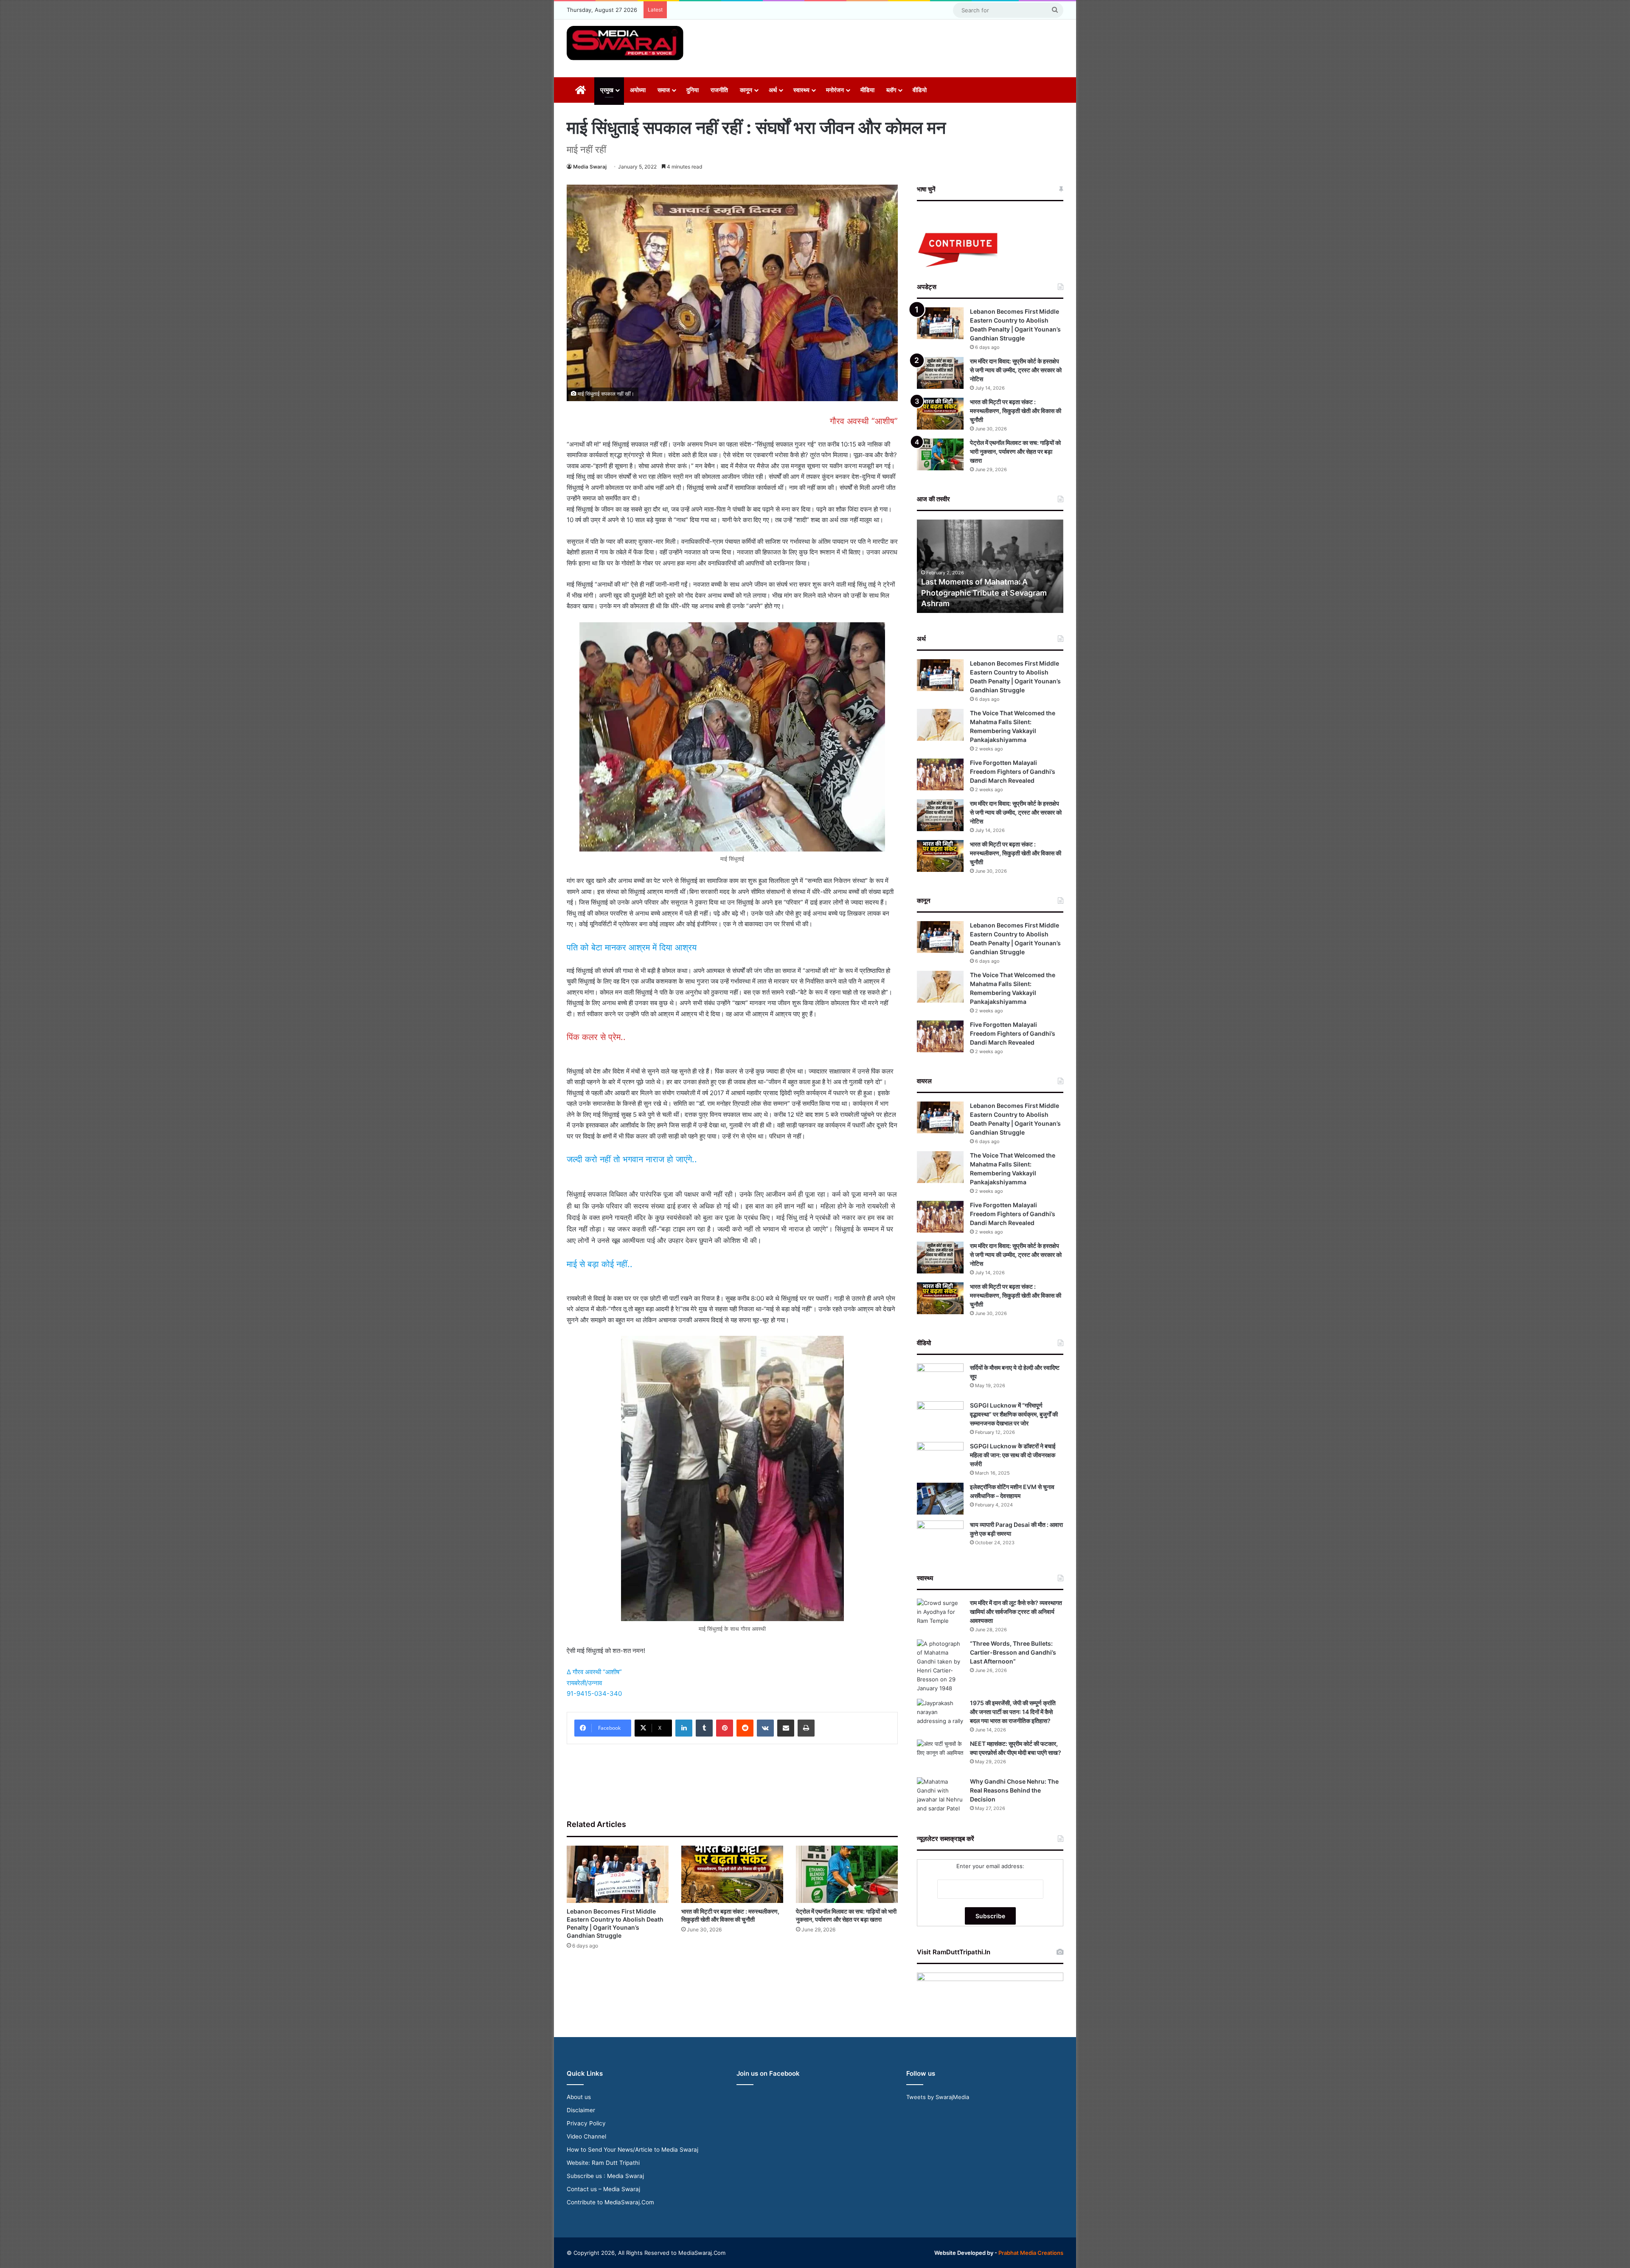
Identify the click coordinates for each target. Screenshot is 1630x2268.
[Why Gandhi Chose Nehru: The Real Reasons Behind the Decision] (940, 1795)
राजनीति (719, 90)
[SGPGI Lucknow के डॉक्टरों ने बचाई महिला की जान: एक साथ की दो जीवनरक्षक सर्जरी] (940, 1458)
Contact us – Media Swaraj (603, 2189)
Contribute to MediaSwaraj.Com (610, 2202)
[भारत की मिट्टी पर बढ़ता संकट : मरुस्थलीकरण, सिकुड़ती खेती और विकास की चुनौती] (732, 1874)
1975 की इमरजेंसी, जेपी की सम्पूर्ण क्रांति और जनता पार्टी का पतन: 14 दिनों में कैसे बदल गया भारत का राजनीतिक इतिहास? (1013, 1712)
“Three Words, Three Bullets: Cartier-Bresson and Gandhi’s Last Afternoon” (1013, 1652)
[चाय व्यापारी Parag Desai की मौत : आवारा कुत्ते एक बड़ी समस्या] (940, 1536)
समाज (664, 90)
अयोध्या (638, 90)
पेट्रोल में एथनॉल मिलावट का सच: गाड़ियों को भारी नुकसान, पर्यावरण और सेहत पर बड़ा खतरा (1015, 451)
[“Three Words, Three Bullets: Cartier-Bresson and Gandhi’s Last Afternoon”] (940, 1666)
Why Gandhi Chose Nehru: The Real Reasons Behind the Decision (1014, 1790)
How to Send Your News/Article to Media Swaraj (632, 2150)
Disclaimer (581, 2110)
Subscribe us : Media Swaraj (605, 2176)
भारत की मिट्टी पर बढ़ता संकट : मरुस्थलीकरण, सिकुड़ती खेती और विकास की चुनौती (1016, 411)
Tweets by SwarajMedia (938, 2097)
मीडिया (867, 90)
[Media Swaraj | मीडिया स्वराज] (625, 43)
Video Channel (586, 2136)
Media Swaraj (590, 167)
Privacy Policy (586, 2123)
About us (579, 2097)
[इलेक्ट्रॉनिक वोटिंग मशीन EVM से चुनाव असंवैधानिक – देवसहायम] (940, 1499)
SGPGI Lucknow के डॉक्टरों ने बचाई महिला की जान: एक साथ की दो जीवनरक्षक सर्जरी (1013, 1455)
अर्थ (773, 90)
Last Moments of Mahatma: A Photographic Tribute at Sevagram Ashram (984, 592)
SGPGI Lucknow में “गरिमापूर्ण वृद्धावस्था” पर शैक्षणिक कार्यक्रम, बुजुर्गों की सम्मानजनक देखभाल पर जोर (1014, 1414)
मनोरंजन (835, 90)
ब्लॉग (891, 90)
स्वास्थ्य (801, 90)
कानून (746, 90)
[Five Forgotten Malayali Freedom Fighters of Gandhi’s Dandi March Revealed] (940, 774)
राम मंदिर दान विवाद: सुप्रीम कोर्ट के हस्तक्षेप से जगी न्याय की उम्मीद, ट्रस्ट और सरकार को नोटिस (1016, 370)
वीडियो (920, 90)
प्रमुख (607, 90)
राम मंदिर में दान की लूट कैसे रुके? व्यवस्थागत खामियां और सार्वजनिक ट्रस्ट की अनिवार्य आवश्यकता (1016, 1612)
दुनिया (693, 90)
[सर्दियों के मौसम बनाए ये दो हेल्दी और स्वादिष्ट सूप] (940, 1379)
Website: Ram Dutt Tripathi (603, 2163)
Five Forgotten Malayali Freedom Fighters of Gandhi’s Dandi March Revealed (1013, 771)
